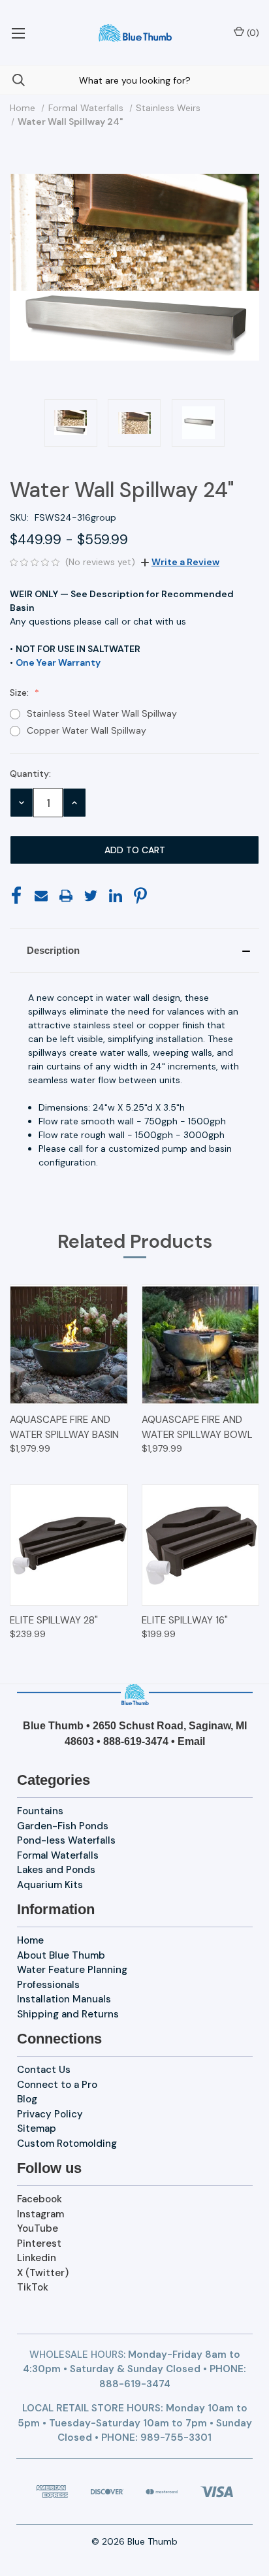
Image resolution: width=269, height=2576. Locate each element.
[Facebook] (16, 896)
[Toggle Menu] (18, 33)
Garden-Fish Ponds (63, 1826)
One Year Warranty (58, 662)
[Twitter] (91, 896)
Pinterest (39, 2243)
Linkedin (37, 2258)
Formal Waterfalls (58, 1855)
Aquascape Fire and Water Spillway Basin (64, 1427)
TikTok (33, 2287)
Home (30, 1940)
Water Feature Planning (72, 1970)
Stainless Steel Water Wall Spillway (102, 713)
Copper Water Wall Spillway (87, 730)
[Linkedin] (116, 896)
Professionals (48, 1985)
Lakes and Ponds (56, 1870)
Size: (21, 693)
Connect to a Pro (57, 2085)
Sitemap (37, 2128)
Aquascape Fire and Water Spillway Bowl (197, 1427)
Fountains (40, 1811)
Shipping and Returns (68, 2014)
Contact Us (44, 2070)
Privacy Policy (50, 2114)
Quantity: (30, 774)
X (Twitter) (43, 2273)
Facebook (40, 2199)
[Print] (66, 896)
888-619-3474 (136, 1741)
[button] (134, 951)
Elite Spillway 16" (185, 1620)
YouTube (38, 2228)
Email (191, 1741)
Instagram (40, 2214)
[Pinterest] (140, 896)
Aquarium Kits (50, 1885)
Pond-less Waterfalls (66, 1840)
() (252, 33)
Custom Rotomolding (67, 2144)
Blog (27, 2099)
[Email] (41, 896)
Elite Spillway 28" (54, 1620)
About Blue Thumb (61, 1955)
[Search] (12, 80)
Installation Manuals (64, 1999)
